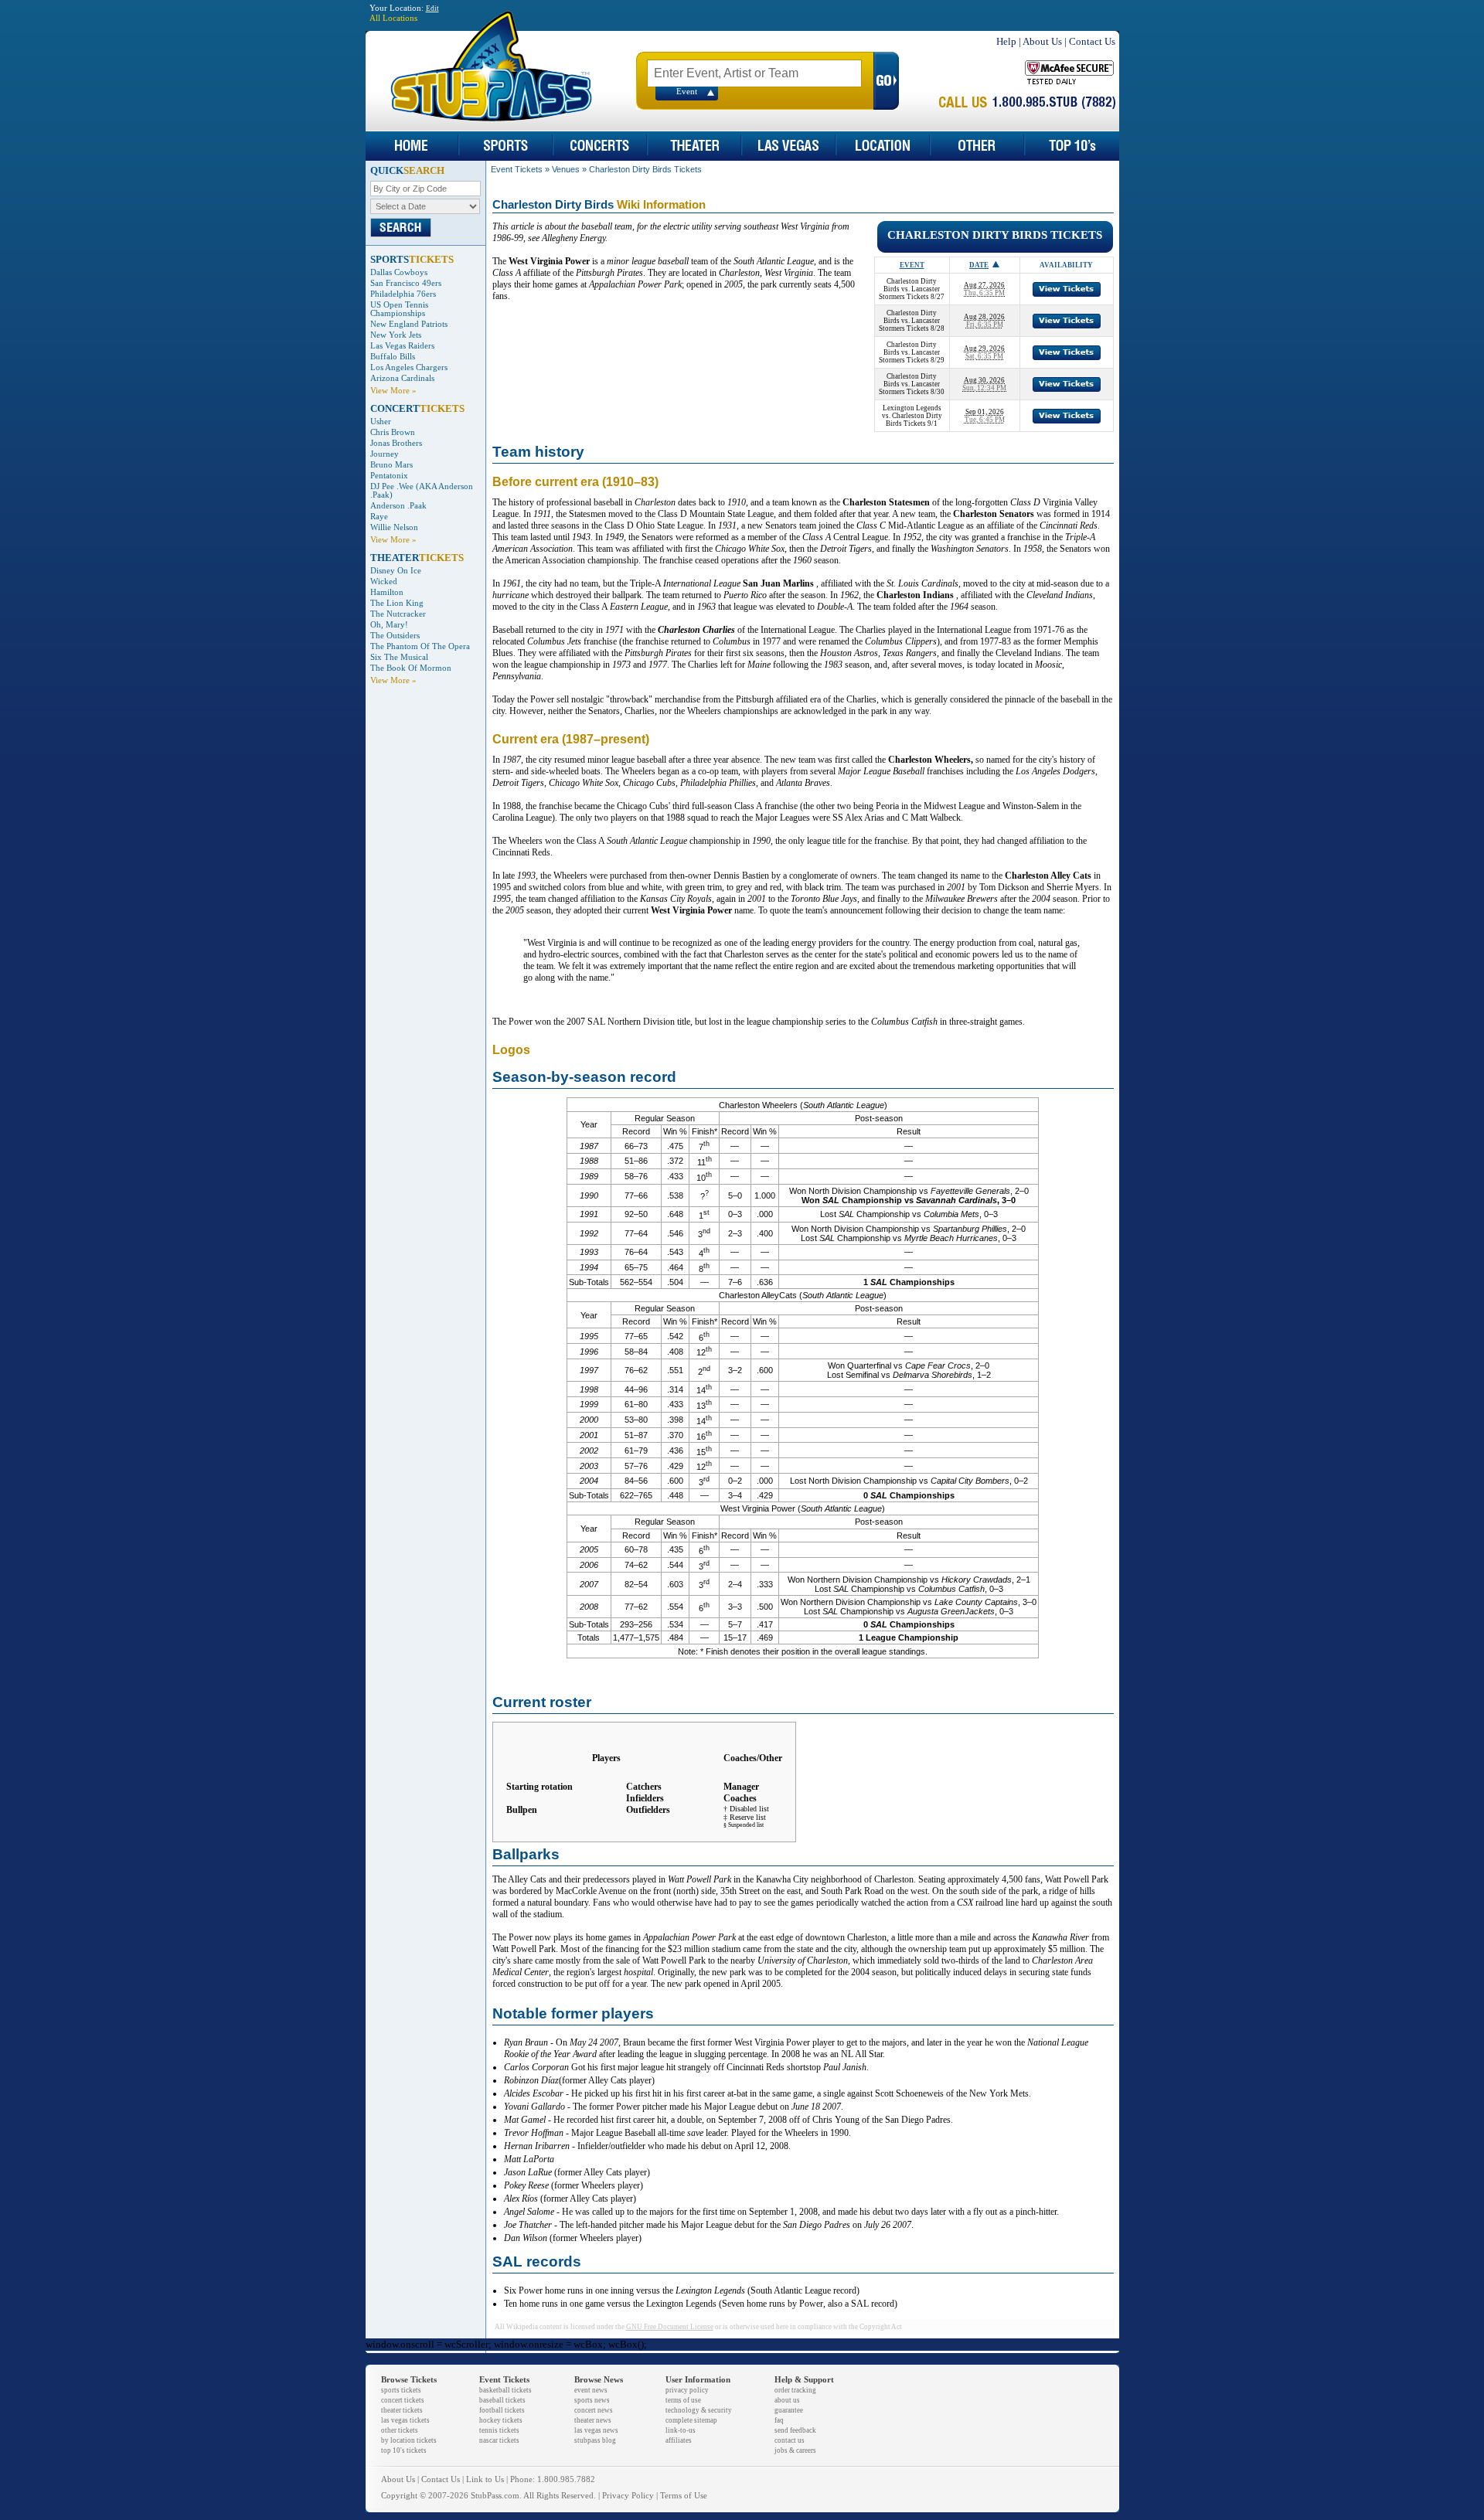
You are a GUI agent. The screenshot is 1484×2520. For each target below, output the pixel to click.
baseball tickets (502, 2400)
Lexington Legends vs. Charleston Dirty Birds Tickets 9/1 (912, 416)
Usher (381, 422)
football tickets (502, 2410)
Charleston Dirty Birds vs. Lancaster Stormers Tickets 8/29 (912, 352)
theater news (593, 2420)
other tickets (400, 2430)
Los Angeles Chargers (409, 367)
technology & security (699, 2410)
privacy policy (687, 2390)
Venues (566, 169)
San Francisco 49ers (406, 283)
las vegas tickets (405, 2420)
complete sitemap (691, 2420)
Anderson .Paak (398, 506)
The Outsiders (395, 636)
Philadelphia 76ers (403, 294)
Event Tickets (517, 169)
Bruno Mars (391, 465)
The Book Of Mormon (411, 668)
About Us (1042, 41)
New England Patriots (409, 324)
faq (779, 2420)
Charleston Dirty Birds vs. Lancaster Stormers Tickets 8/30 (912, 384)
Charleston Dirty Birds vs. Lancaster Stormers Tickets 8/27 (912, 289)
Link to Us (485, 2479)
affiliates (679, 2440)
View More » (393, 391)
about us (787, 2400)
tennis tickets (499, 2430)
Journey (385, 454)
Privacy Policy (628, 2496)
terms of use (683, 2400)
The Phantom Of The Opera (420, 646)
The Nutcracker (398, 614)
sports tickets (401, 2390)
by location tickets (409, 2440)
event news (591, 2390)
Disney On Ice (396, 571)
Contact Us (1092, 41)
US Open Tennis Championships (399, 309)
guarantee (789, 2410)
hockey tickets (501, 2420)
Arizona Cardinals (402, 378)
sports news (592, 2400)
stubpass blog (595, 2440)
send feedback (795, 2430)
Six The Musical (399, 657)
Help (1006, 41)
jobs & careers (795, 2450)
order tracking (795, 2390)
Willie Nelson (394, 527)
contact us (790, 2440)
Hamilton (387, 592)
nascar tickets (499, 2440)
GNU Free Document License (670, 2327)
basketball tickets (505, 2390)
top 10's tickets (404, 2450)
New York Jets (396, 335)
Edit (432, 9)
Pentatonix (389, 476)
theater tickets (402, 2410)
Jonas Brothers (396, 443)
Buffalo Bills (393, 357)
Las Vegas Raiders (402, 346)
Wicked (384, 582)
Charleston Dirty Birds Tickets (645, 169)
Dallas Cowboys (399, 272)
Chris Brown (393, 432)
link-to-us (681, 2430)
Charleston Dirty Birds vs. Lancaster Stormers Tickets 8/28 (912, 321)
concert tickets (403, 2400)
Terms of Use (684, 2496)
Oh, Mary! (389, 625)
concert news (594, 2410)
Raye (379, 517)
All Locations (393, 18)
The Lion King (397, 603)
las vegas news (596, 2430)
